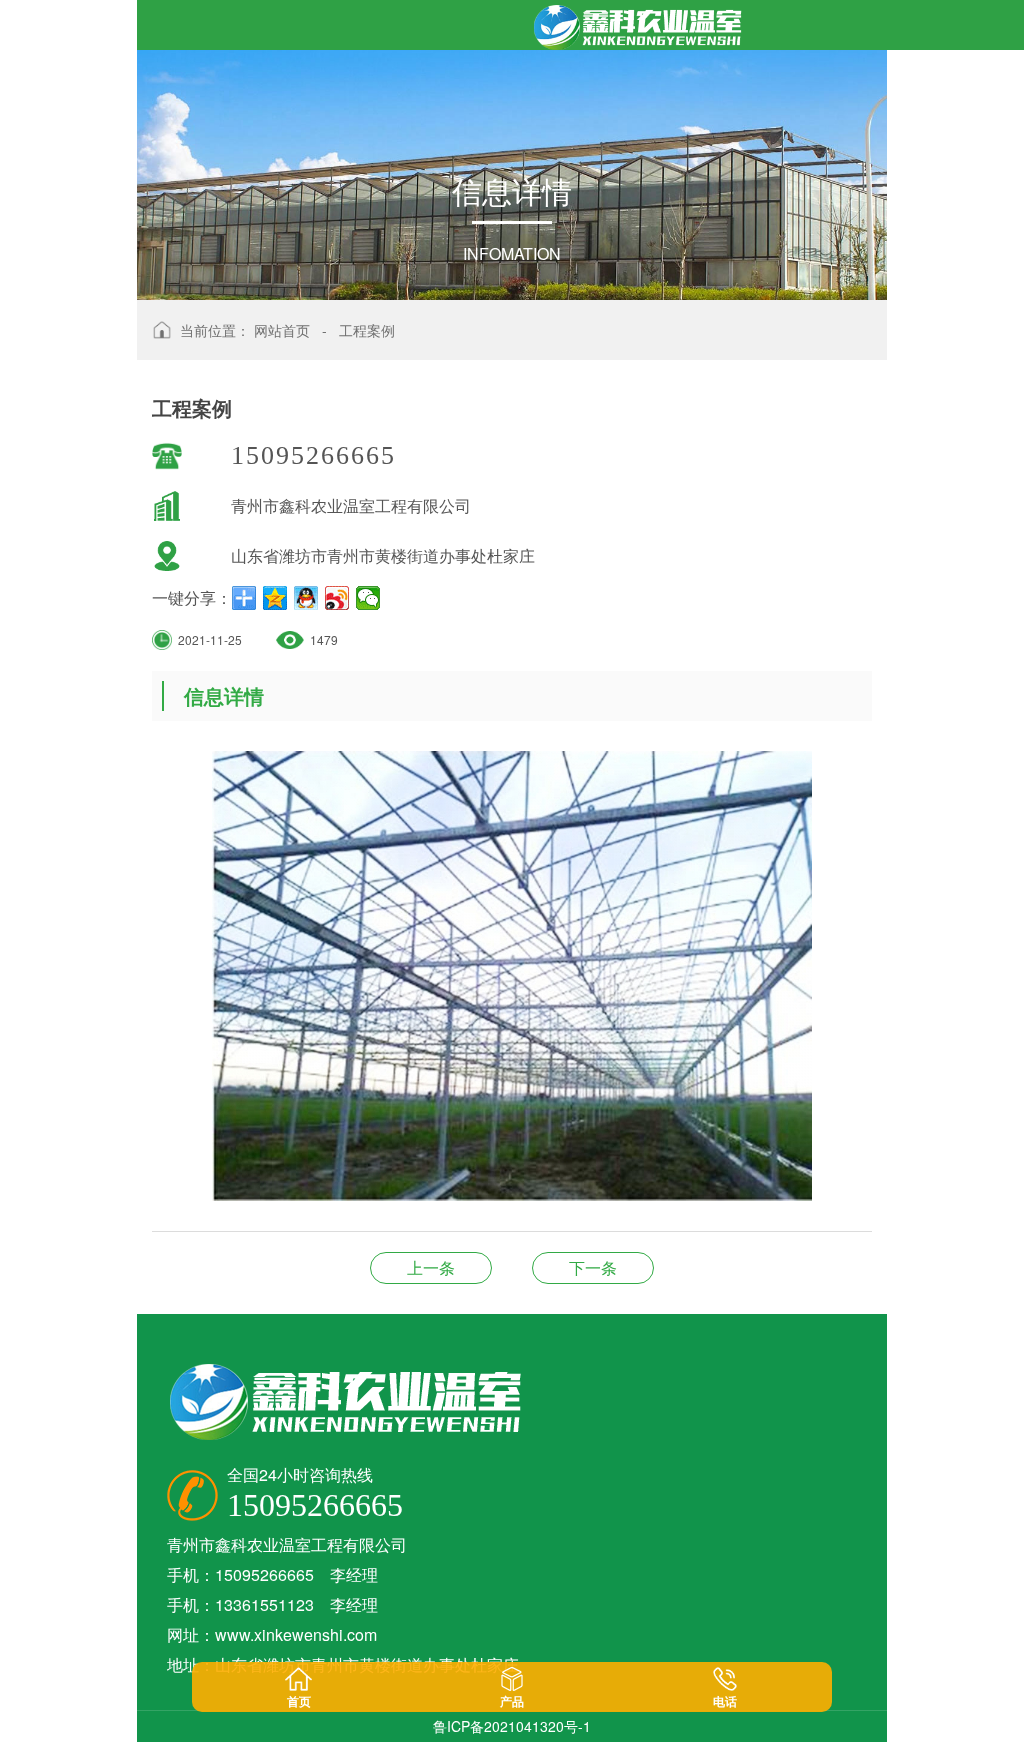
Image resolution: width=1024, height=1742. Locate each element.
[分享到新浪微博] (337, 598)
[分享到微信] (368, 598)
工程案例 (367, 330)
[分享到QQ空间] (275, 598)
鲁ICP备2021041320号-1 (512, 1726)
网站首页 (282, 330)
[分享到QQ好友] (306, 598)
